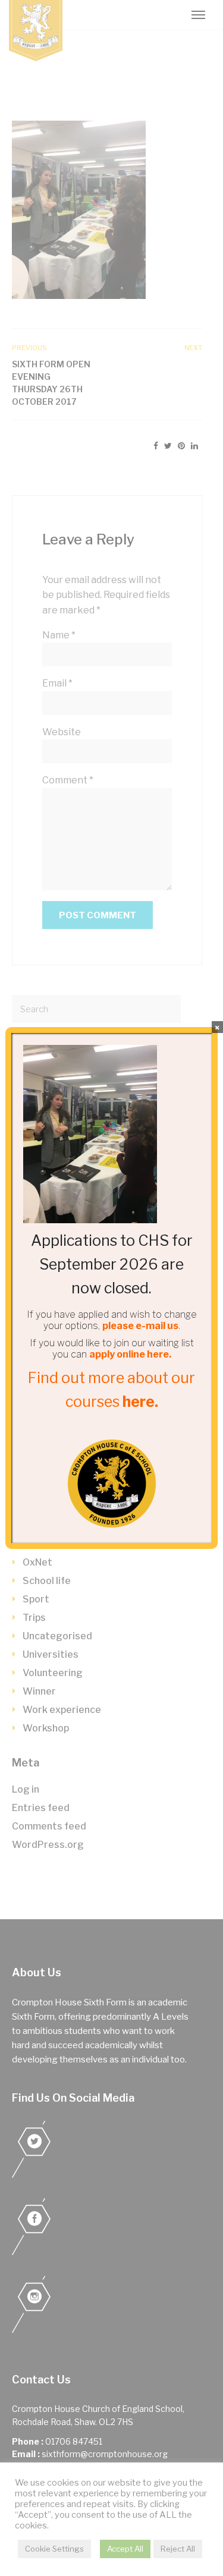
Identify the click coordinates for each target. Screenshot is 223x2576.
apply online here (129, 1354)
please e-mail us (140, 1326)
